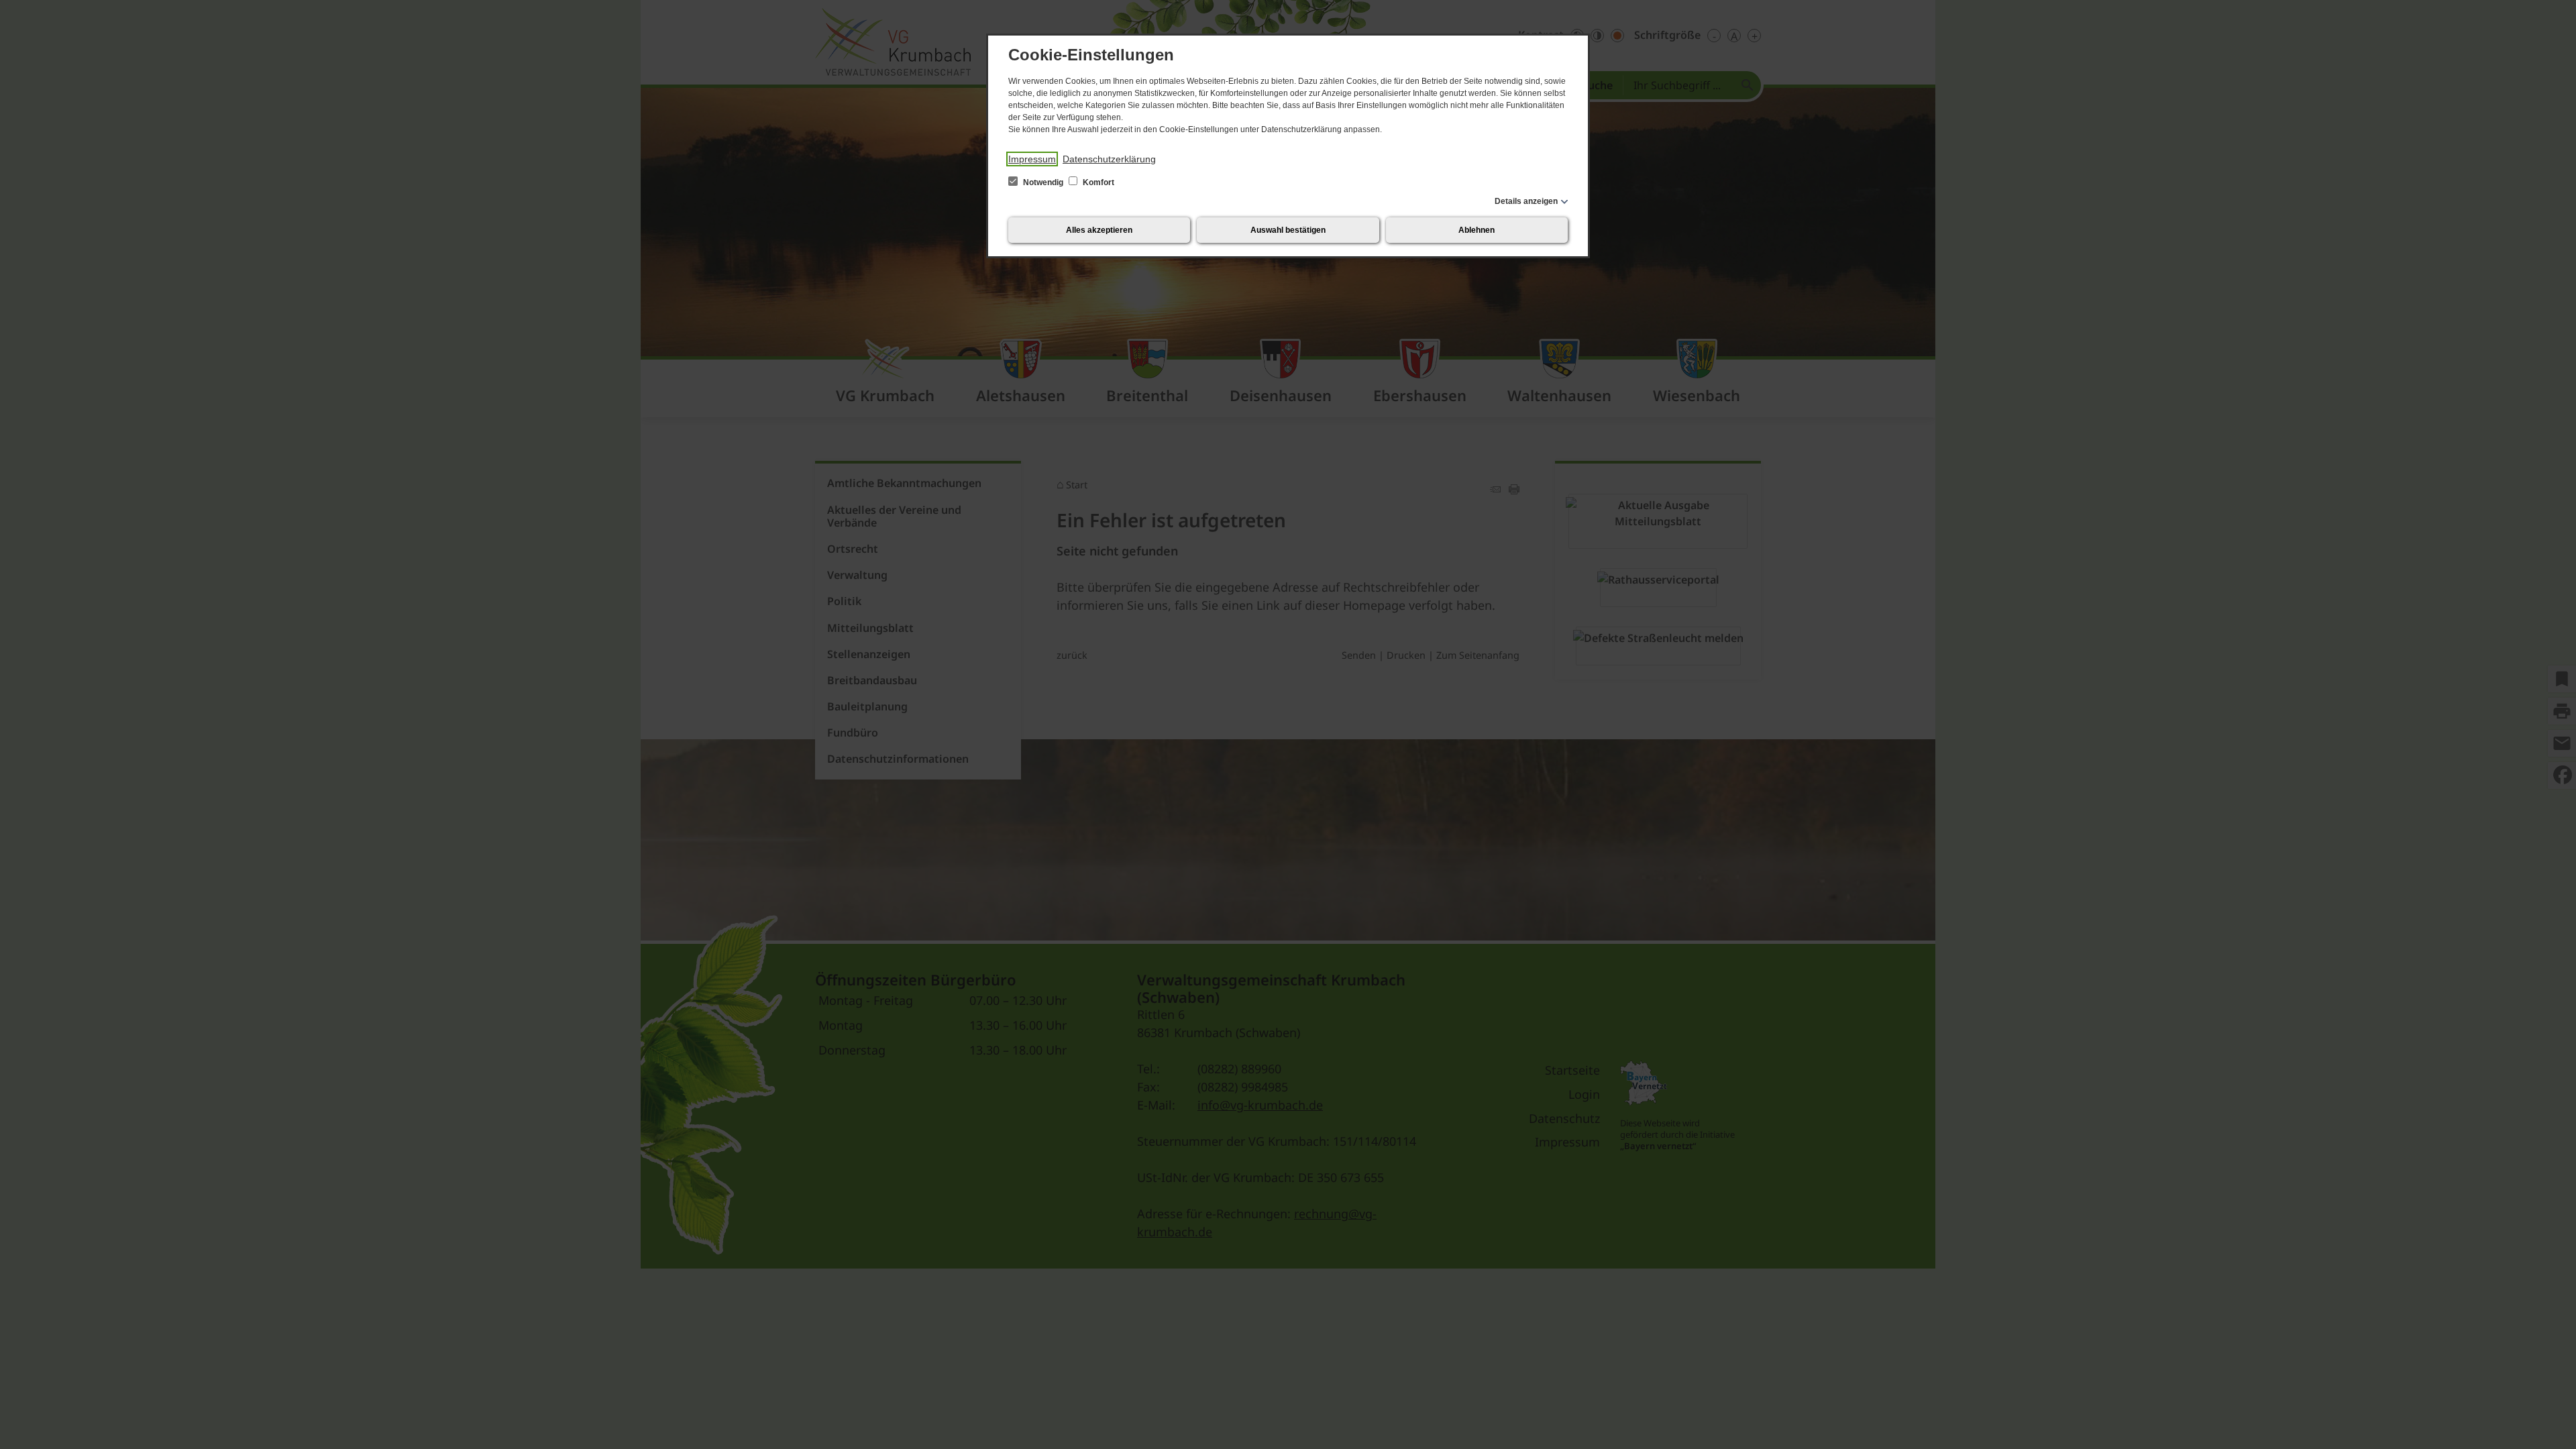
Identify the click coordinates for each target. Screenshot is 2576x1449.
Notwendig (1043, 182)
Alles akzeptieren (1099, 230)
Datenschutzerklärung (1109, 159)
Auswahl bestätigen (1288, 230)
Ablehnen (1477, 230)
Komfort (1097, 182)
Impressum (1032, 159)
